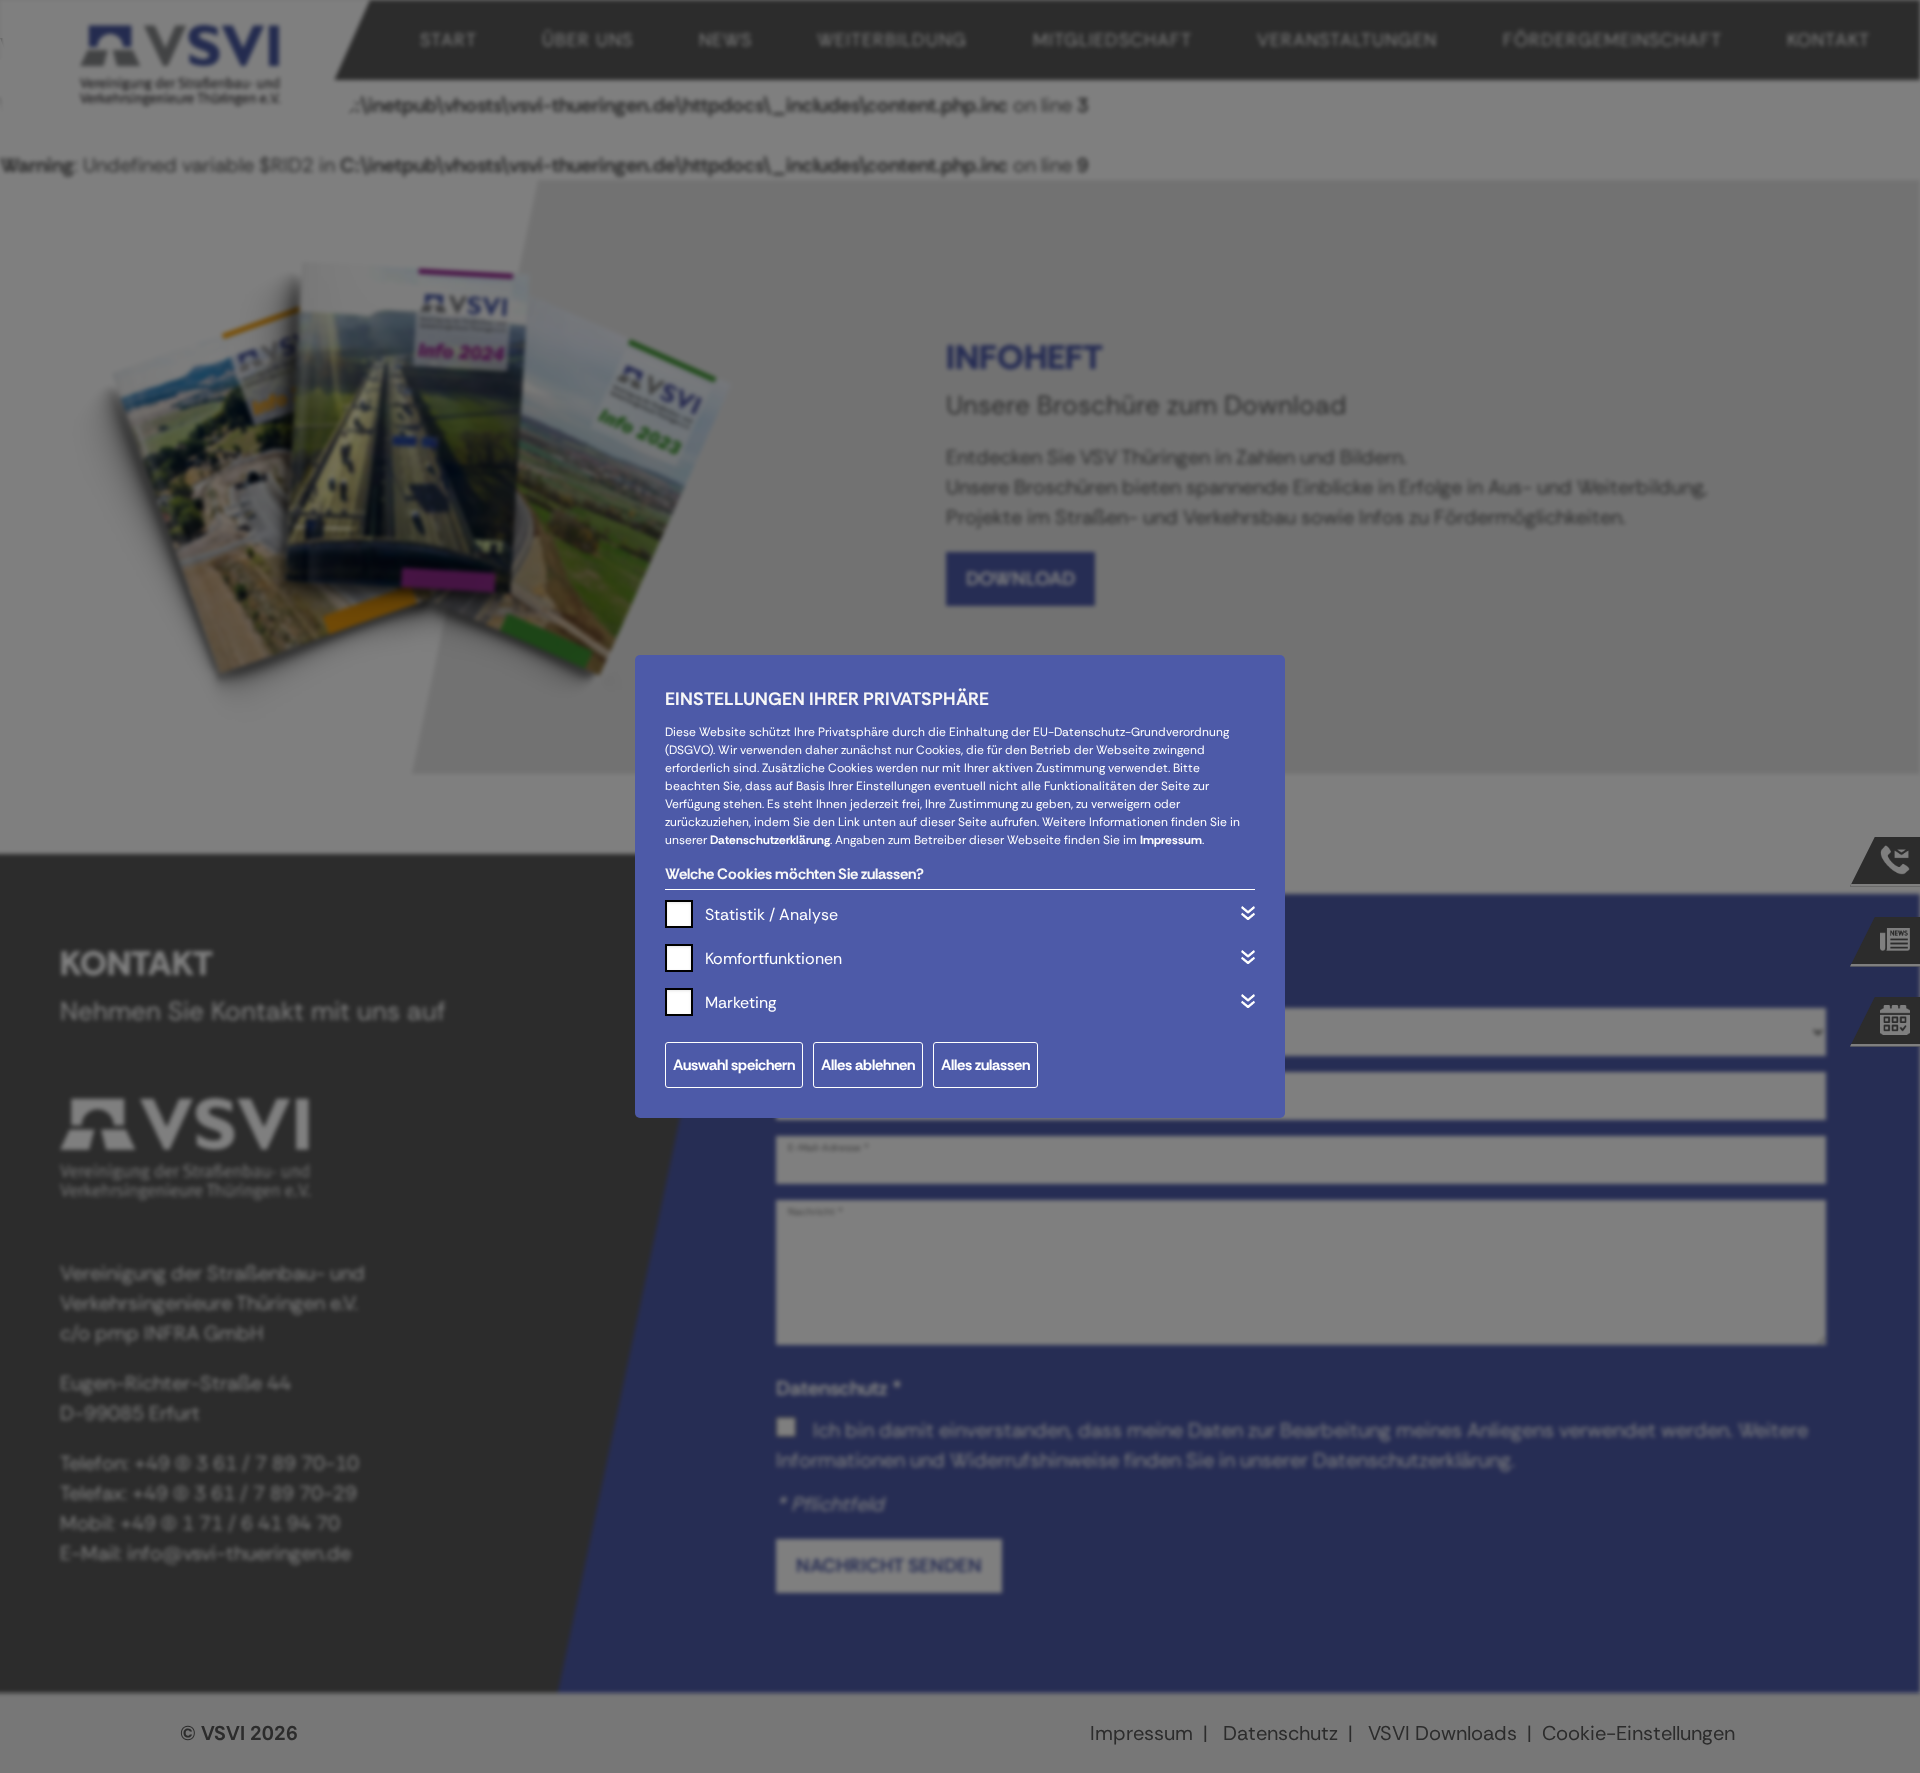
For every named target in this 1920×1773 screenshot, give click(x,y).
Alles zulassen (985, 1065)
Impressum (1171, 840)
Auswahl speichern (734, 1065)
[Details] (1248, 913)
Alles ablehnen (868, 1065)
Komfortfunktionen (773, 958)
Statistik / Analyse (771, 914)
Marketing (740, 1002)
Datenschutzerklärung (770, 840)
